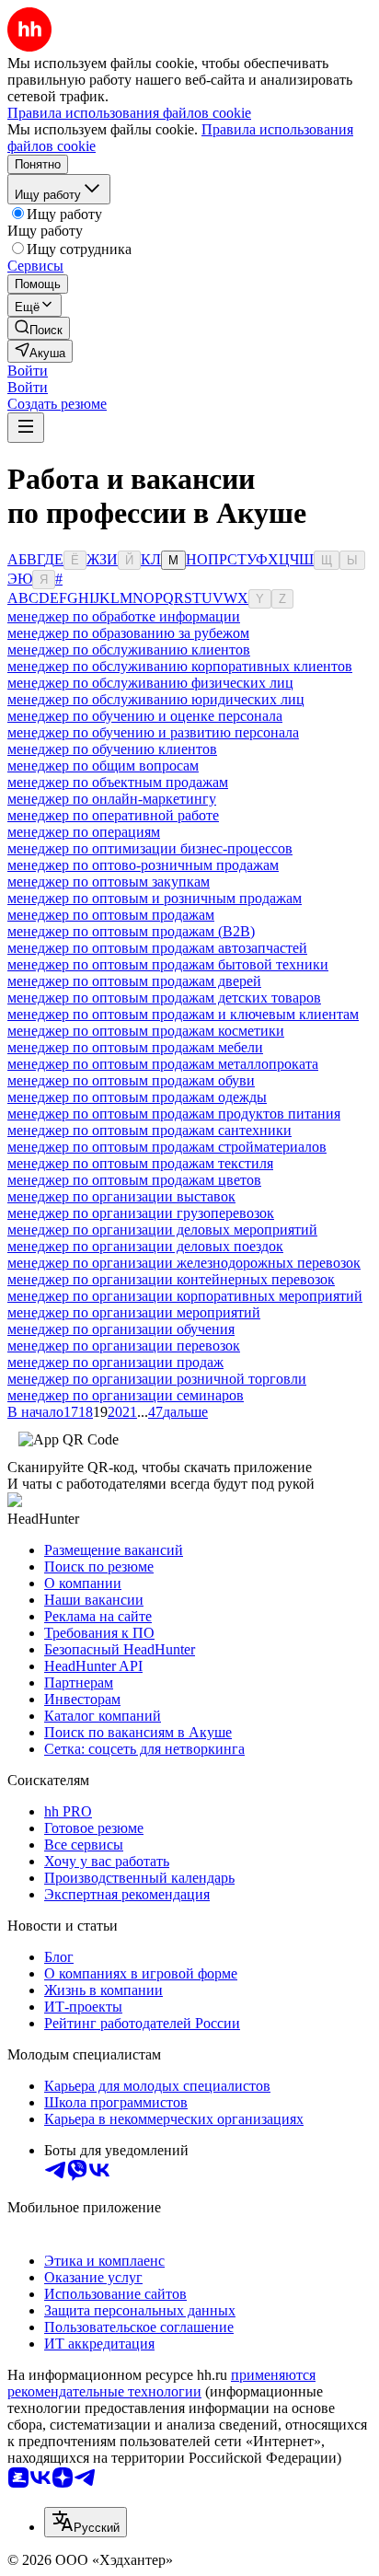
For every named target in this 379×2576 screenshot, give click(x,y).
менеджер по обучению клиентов (112, 749)
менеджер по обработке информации (124, 616)
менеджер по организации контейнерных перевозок (171, 1279)
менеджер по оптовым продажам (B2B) (131, 931)
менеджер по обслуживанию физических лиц (150, 683)
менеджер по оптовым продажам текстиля (140, 1163)
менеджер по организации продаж (115, 1362)
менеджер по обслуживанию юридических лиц (156, 699)
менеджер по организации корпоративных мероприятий (185, 1296)
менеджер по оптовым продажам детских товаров (164, 998)
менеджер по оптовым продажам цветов (134, 1180)
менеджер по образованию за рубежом (128, 633)
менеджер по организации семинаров (126, 1395)
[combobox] (86, 2522)
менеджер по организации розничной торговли (157, 1379)
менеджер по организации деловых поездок (145, 1246)
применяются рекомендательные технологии (161, 2383)
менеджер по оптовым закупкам (109, 882)
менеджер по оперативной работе (113, 815)
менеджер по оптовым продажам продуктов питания (174, 1114)
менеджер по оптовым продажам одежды (137, 1097)
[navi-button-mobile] (26, 428)
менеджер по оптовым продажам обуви (131, 1080)
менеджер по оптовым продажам (111, 915)
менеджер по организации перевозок (124, 1346)
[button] (28, 371)
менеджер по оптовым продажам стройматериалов (167, 1147)
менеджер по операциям (84, 832)
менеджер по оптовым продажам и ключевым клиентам (183, 1014)
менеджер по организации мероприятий (134, 1312)
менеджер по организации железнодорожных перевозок (184, 1263)
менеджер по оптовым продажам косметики (146, 1031)
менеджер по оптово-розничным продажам (143, 865)
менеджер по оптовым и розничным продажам (155, 898)
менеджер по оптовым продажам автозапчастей (157, 948)
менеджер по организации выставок (121, 1196)
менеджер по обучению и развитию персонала (153, 732)
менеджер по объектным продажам (118, 782)
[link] (39, 328)
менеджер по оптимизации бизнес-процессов (150, 848)
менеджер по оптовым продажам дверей (134, 981)
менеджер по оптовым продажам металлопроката (163, 1064)
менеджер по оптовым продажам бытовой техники (168, 964)
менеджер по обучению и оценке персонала (145, 716)
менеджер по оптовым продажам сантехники (149, 1130)
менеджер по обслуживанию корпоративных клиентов (180, 666)
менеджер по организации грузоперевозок (141, 1213)
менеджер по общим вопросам (103, 766)
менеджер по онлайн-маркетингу (112, 799)
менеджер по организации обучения (121, 1329)
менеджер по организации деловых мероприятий (162, 1230)
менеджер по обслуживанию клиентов (129, 650)
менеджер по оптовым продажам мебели (135, 1047)
